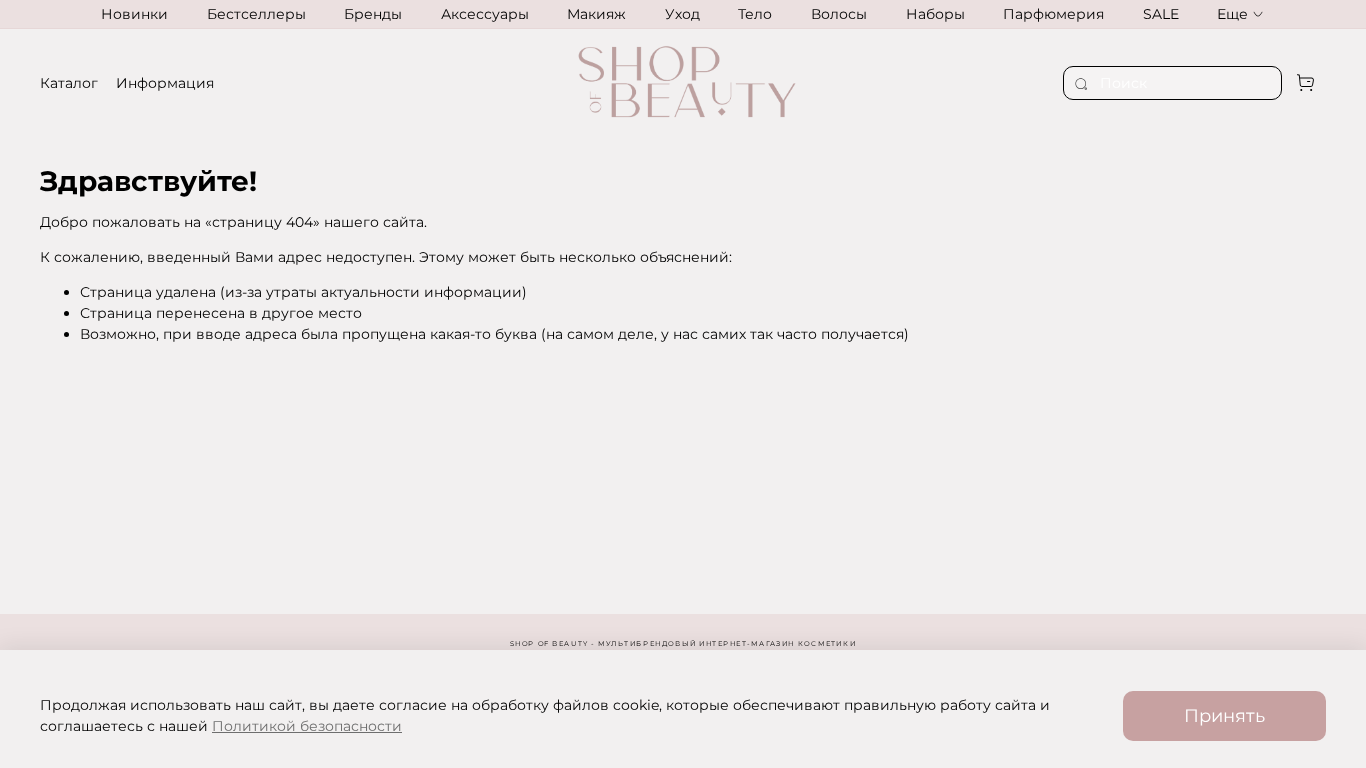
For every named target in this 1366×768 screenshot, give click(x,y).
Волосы (839, 14)
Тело (755, 14)
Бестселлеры (256, 14)
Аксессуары (485, 14)
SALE (1161, 14)
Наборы (935, 14)
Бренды (373, 14)
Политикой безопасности (307, 726)
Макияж (596, 14)
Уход (682, 14)
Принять (1224, 715)
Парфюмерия (1053, 14)
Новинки (134, 14)
